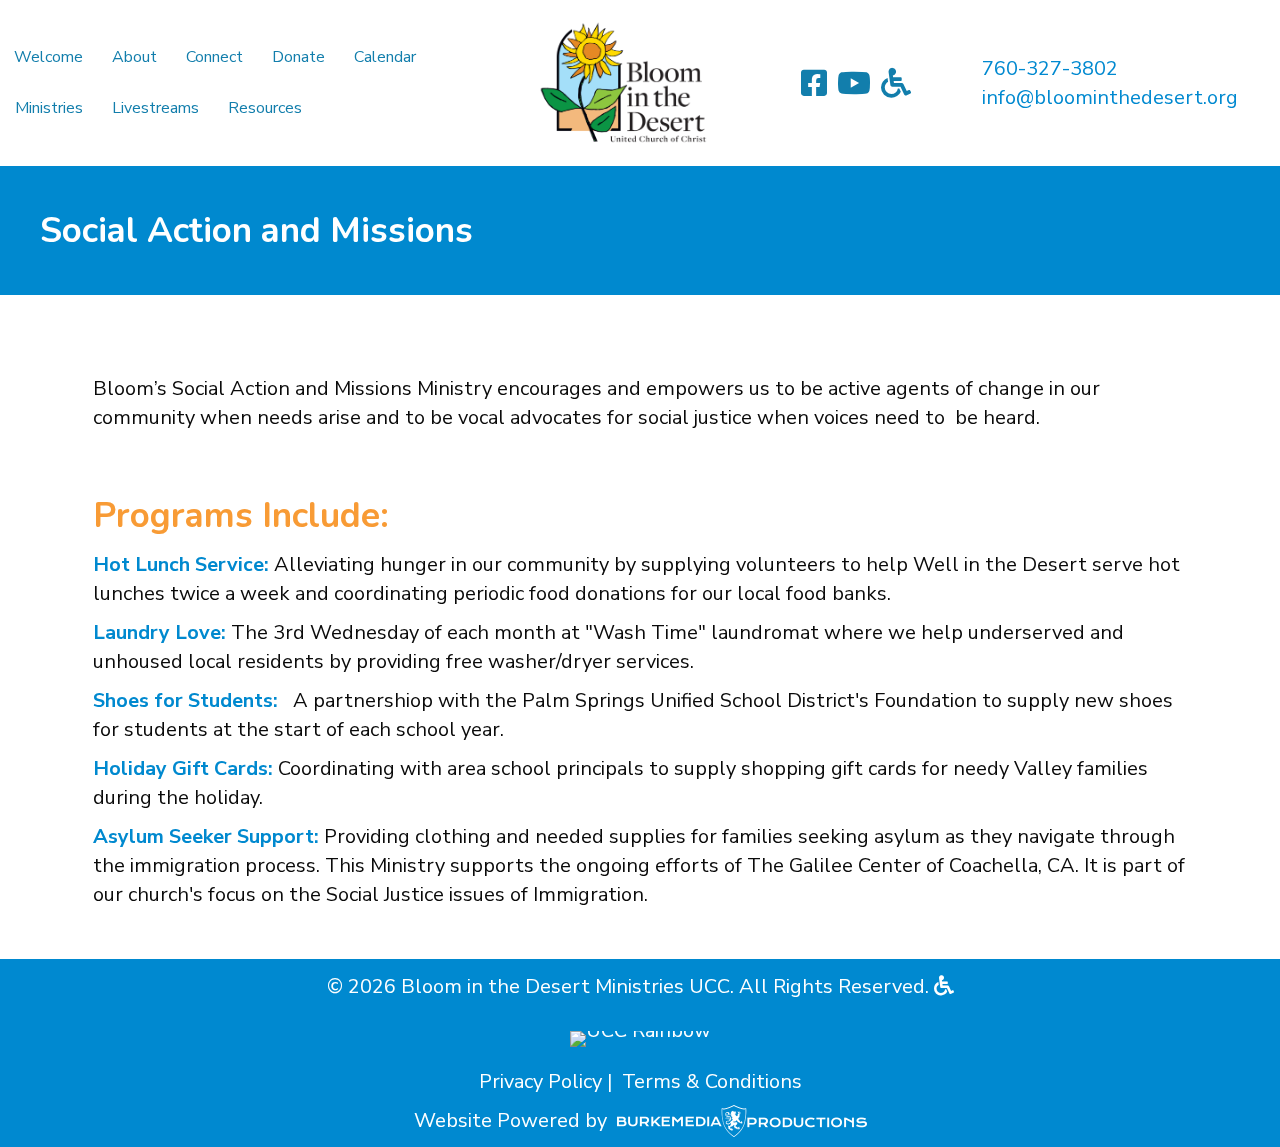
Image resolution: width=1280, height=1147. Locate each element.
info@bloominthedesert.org (1110, 97)
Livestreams (155, 108)
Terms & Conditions (712, 1081)
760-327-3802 (1050, 68)
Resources (265, 108)
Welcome (48, 57)
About (134, 57)
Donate (298, 57)
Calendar (385, 57)
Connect (214, 57)
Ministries (49, 108)
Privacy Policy (540, 1081)
